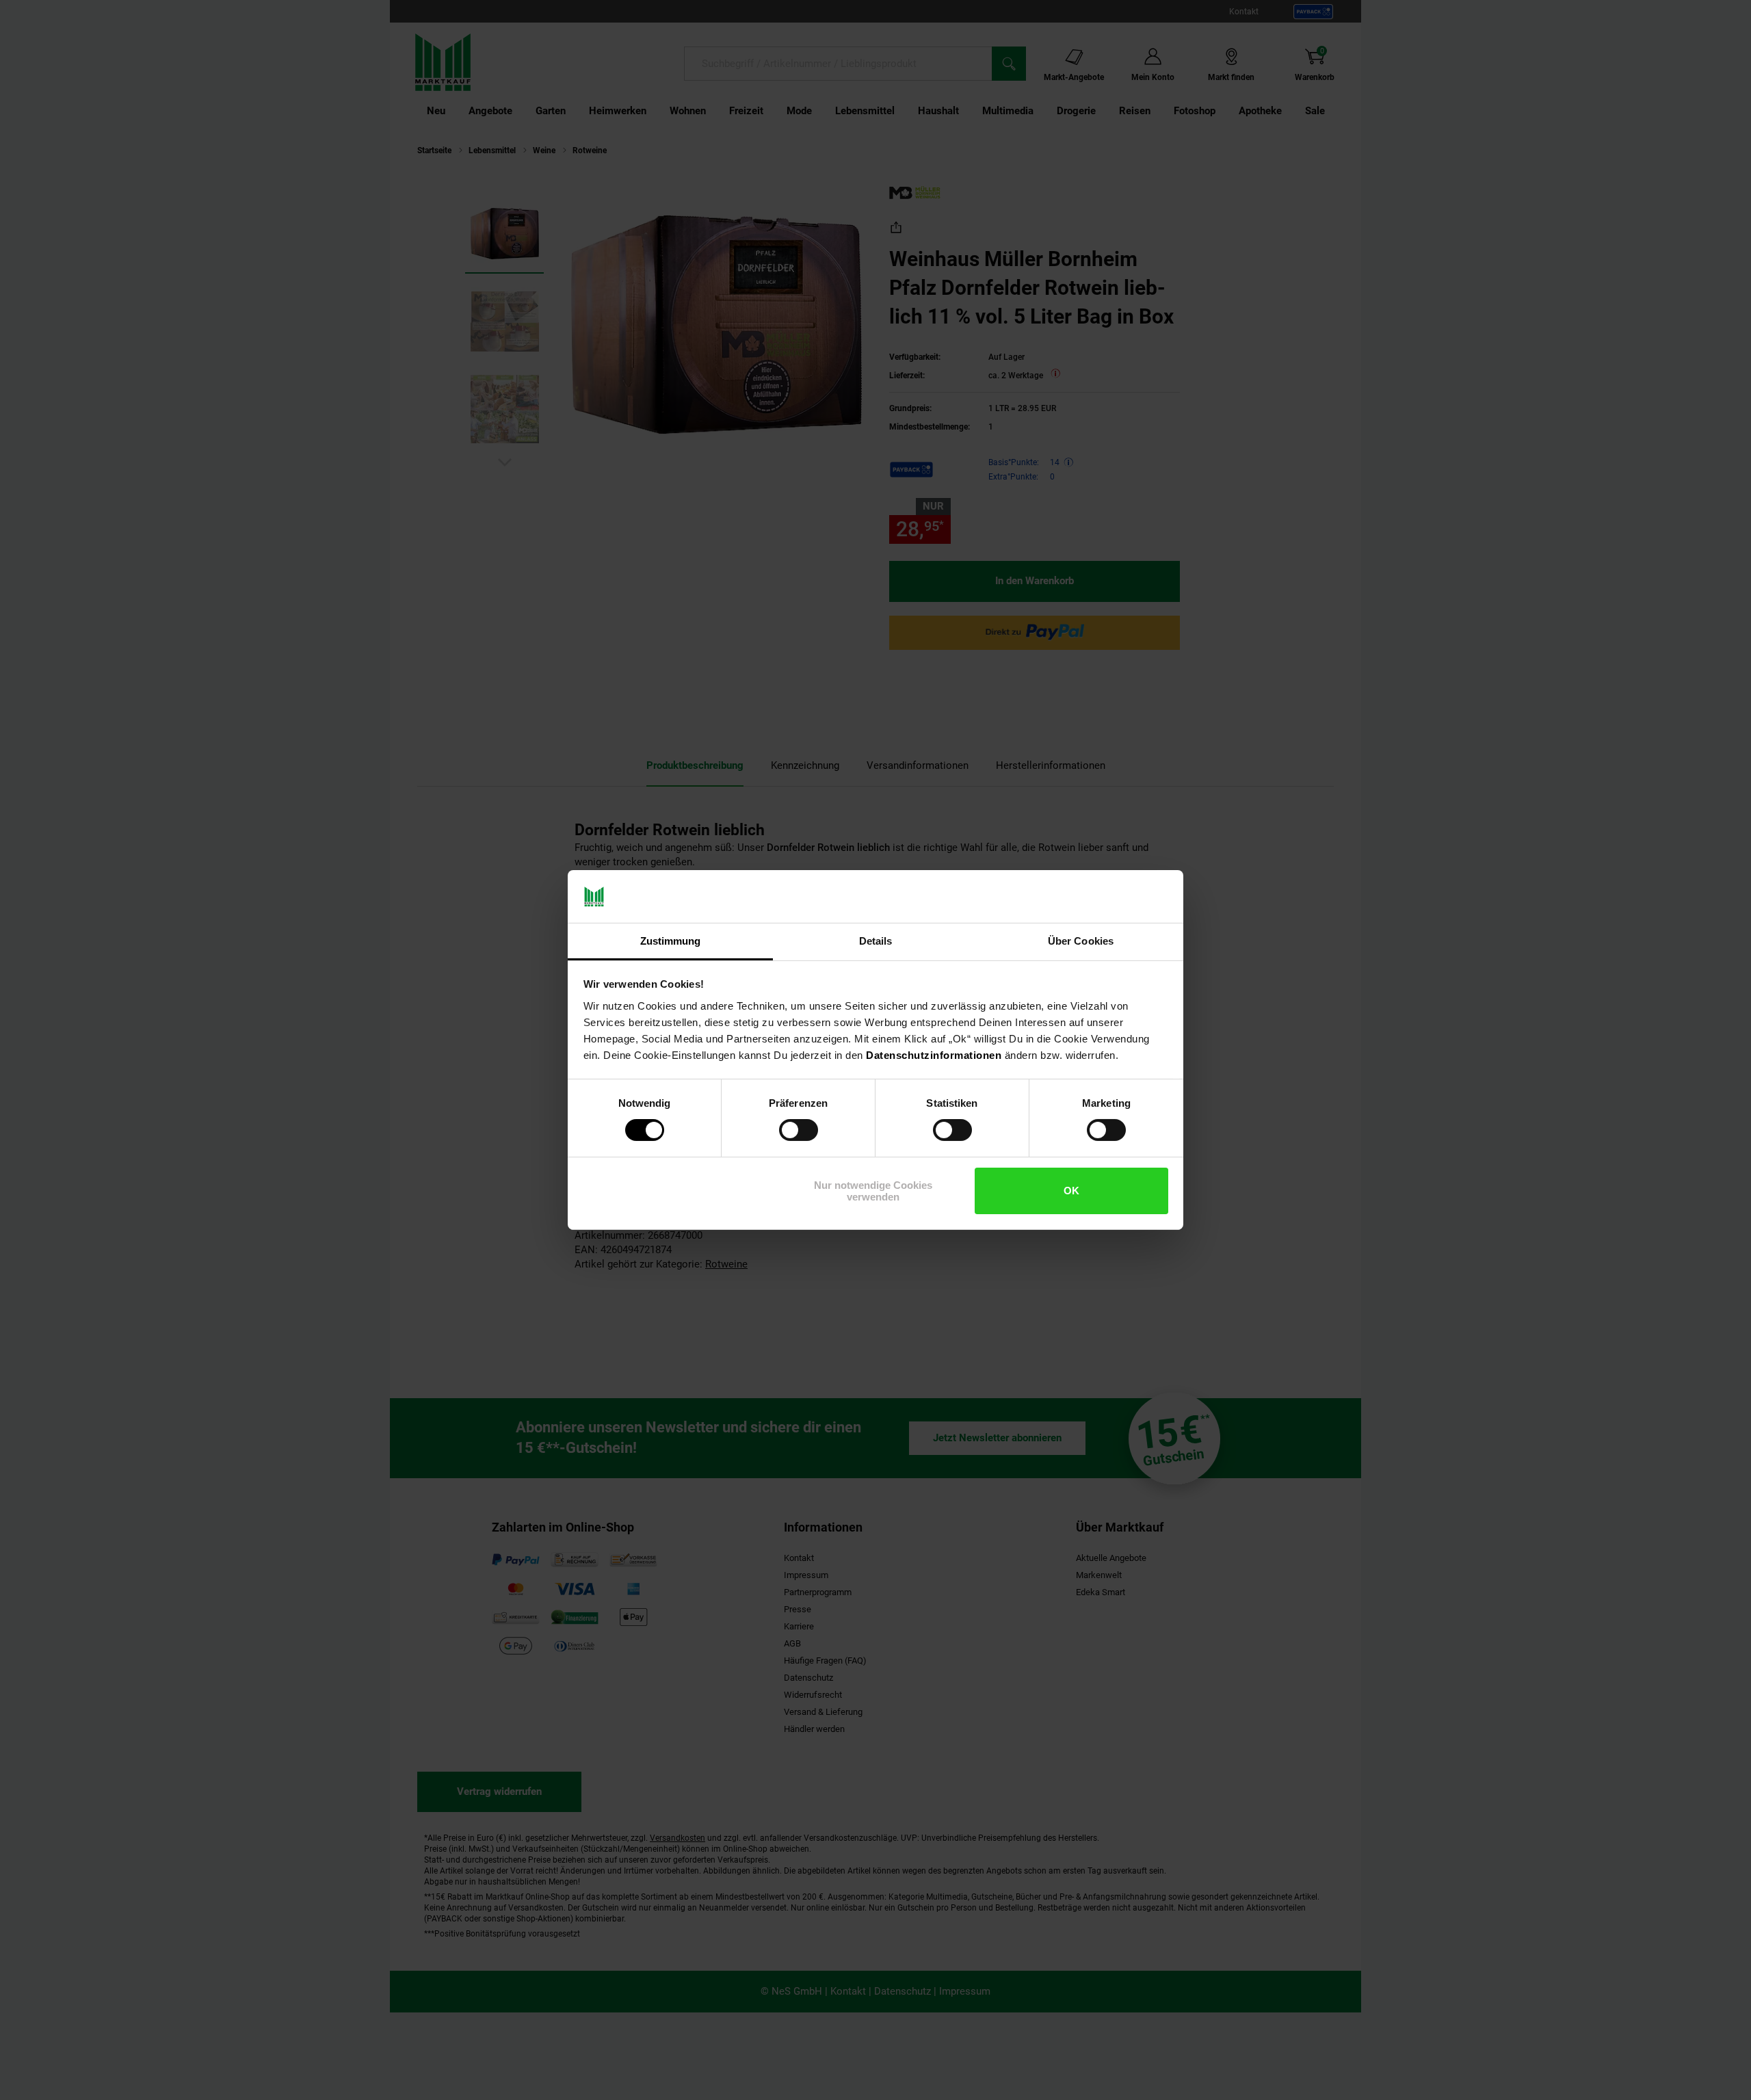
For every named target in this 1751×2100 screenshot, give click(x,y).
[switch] (799, 1130)
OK (1071, 1191)
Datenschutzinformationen (934, 1055)
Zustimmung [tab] (671, 941)
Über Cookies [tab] (1081, 941)
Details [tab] (876, 941)
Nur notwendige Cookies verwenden (873, 1191)
